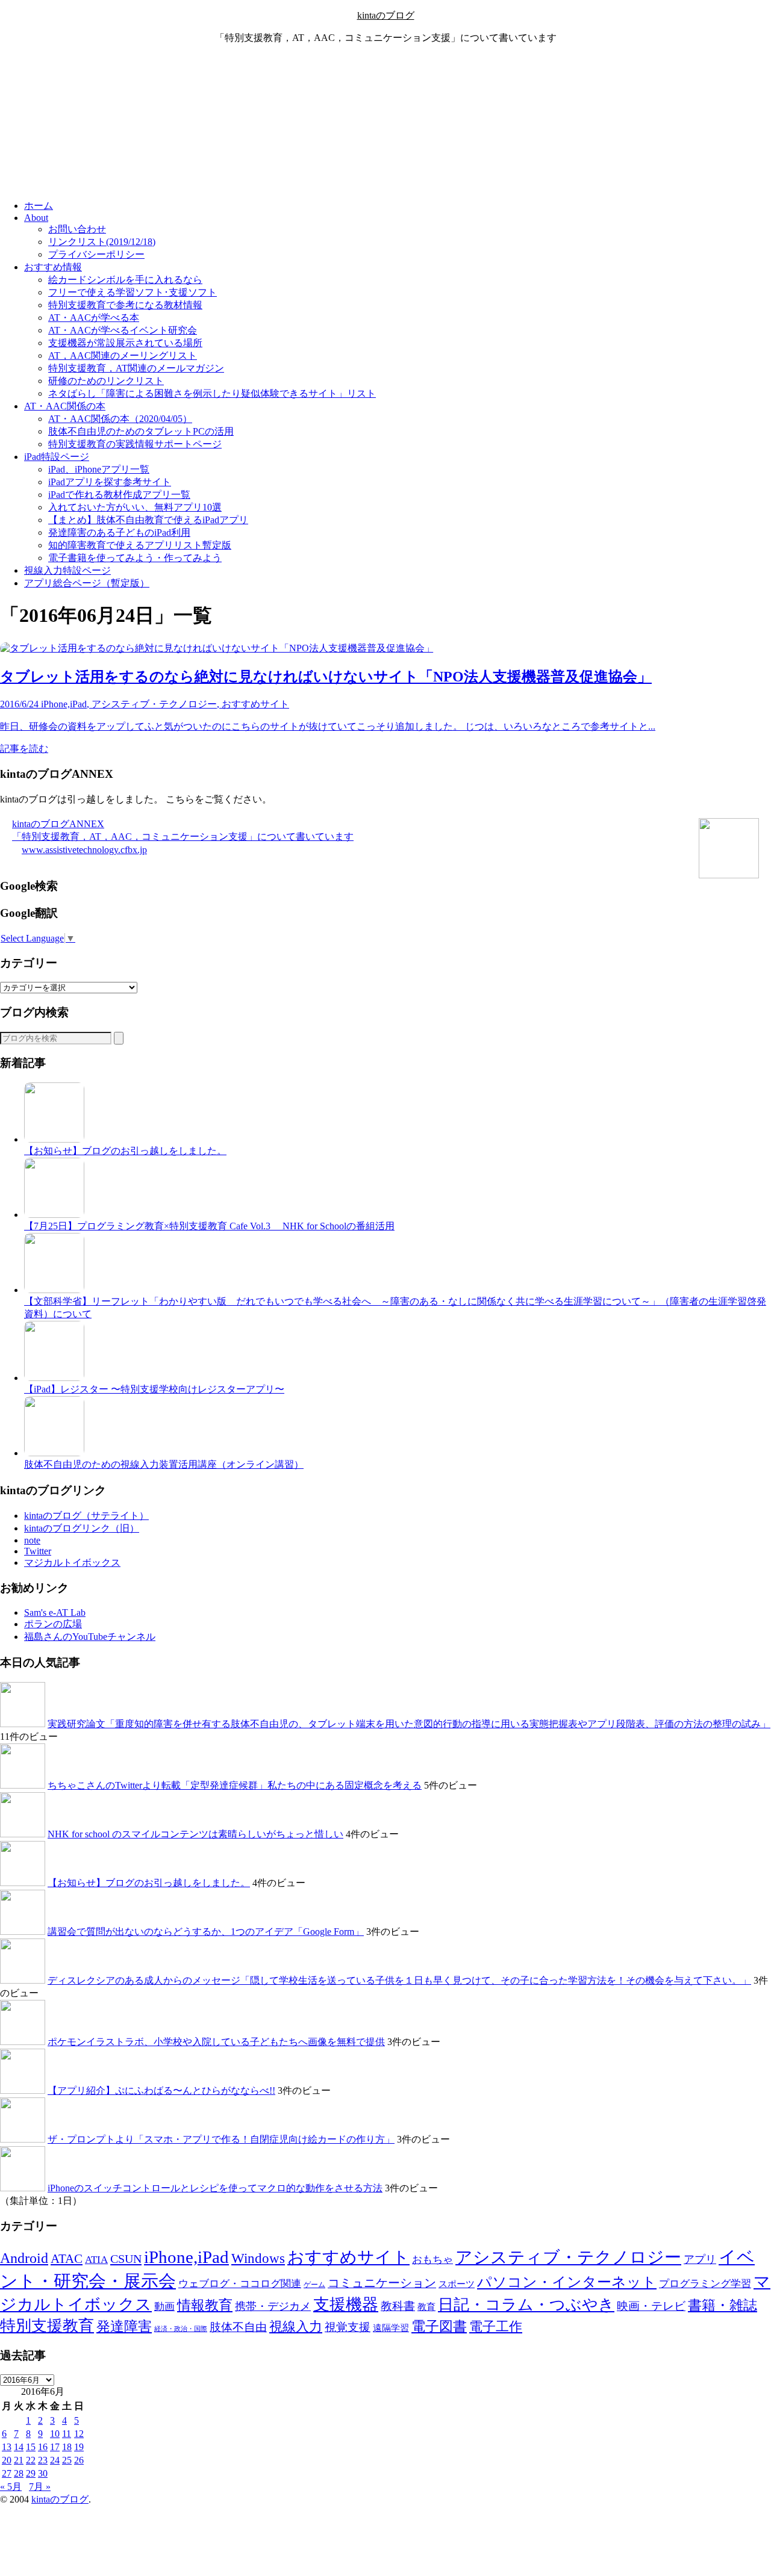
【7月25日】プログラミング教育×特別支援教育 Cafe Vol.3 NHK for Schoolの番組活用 (209, 1226)
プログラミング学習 (705, 2284)
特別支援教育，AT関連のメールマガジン (136, 368)
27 (7, 2473)
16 (43, 2447)
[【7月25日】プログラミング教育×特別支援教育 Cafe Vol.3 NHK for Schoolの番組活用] (54, 1215)
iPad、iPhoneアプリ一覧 (99, 469)
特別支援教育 (47, 2326)
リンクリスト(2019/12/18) (102, 242)
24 (55, 2460)
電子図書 (439, 2326)
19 (79, 2447)
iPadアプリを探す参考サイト (110, 482)
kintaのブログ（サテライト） (86, 1516)
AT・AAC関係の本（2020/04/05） (120, 419)
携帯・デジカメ (273, 2306)
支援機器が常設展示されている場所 (125, 343)
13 (7, 2447)
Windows (258, 2258)
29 (31, 2473)
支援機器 (346, 2304)
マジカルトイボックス (72, 1563)
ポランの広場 (53, 1624)
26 (79, 2460)
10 (55, 2434)
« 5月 (11, 2487)
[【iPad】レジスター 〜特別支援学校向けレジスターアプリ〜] (54, 1378)
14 (19, 2447)
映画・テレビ (651, 2306)
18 (67, 2447)
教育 (426, 2307)
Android (24, 2258)
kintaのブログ (386, 15)
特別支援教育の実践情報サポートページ (135, 444)
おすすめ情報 (53, 267)
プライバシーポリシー (96, 254)
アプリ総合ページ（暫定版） (87, 583)
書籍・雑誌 (723, 2305)
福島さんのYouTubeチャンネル (90, 1637)
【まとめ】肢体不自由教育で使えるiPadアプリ (148, 520)
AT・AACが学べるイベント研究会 (123, 330)
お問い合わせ (77, 229)
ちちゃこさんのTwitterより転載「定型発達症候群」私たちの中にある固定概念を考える (235, 1785)
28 (19, 2473)
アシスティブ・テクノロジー (568, 2257)
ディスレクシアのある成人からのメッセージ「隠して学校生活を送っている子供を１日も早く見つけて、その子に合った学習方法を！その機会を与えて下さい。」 (399, 1980)
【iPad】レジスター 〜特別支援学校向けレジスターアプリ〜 (154, 1389)
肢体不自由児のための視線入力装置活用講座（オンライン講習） (164, 1464)
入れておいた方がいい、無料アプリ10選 (135, 507)
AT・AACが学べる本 (94, 318)
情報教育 (205, 2305)
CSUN (126, 2259)
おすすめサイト (348, 2257)
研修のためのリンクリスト (106, 381)
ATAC (67, 2259)
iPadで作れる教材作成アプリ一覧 (119, 495)
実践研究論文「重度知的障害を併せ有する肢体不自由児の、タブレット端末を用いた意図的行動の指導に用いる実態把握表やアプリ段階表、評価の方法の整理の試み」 (409, 1724)
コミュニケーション (382, 2283)
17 (55, 2447)
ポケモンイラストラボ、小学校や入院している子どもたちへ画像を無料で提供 (216, 2042)
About (36, 218)
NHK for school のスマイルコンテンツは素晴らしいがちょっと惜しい (195, 1834)
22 (31, 2460)
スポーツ (457, 2284)
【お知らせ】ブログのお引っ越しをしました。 (125, 1151)
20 (7, 2460)
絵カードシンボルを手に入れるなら (125, 280)
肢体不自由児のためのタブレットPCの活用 (141, 431)
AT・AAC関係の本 (65, 406)
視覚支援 (348, 2327)
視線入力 (296, 2326)
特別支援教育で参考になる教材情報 (125, 305)
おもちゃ (432, 2260)
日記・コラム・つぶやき (526, 2305)
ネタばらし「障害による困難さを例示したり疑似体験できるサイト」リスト (212, 393)
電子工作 (496, 2327)
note (32, 1540)
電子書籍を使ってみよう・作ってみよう (135, 558)
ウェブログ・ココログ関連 (240, 2284)
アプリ (700, 2259)
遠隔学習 (391, 2328)
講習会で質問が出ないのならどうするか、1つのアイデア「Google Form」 (206, 1932)
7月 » (40, 2487)
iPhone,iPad (186, 2257)
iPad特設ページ (57, 457)
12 (79, 2434)
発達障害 (124, 2326)
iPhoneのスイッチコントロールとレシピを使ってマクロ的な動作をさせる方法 (215, 2188)
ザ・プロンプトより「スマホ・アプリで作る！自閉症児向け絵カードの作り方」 (221, 2139)
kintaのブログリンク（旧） (82, 1528)
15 (31, 2447)
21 (19, 2460)
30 (43, 2473)
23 (43, 2460)
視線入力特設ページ (67, 570)
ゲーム (314, 2285)
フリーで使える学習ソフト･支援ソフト (133, 292)
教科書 (398, 2306)
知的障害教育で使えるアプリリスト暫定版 (140, 545)
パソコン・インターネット (567, 2282)
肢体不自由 (238, 2327)
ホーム (39, 206)
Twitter (38, 1551)
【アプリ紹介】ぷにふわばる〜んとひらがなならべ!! (161, 2090)
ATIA (96, 2260)
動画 (164, 2307)
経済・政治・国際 (181, 2329)
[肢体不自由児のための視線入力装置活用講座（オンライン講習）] (54, 1453)
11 (67, 2434)
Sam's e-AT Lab (55, 1612)
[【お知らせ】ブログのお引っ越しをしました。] (54, 1139)
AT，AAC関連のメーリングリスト (123, 355)
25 (67, 2460)
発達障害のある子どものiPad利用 (119, 532)
